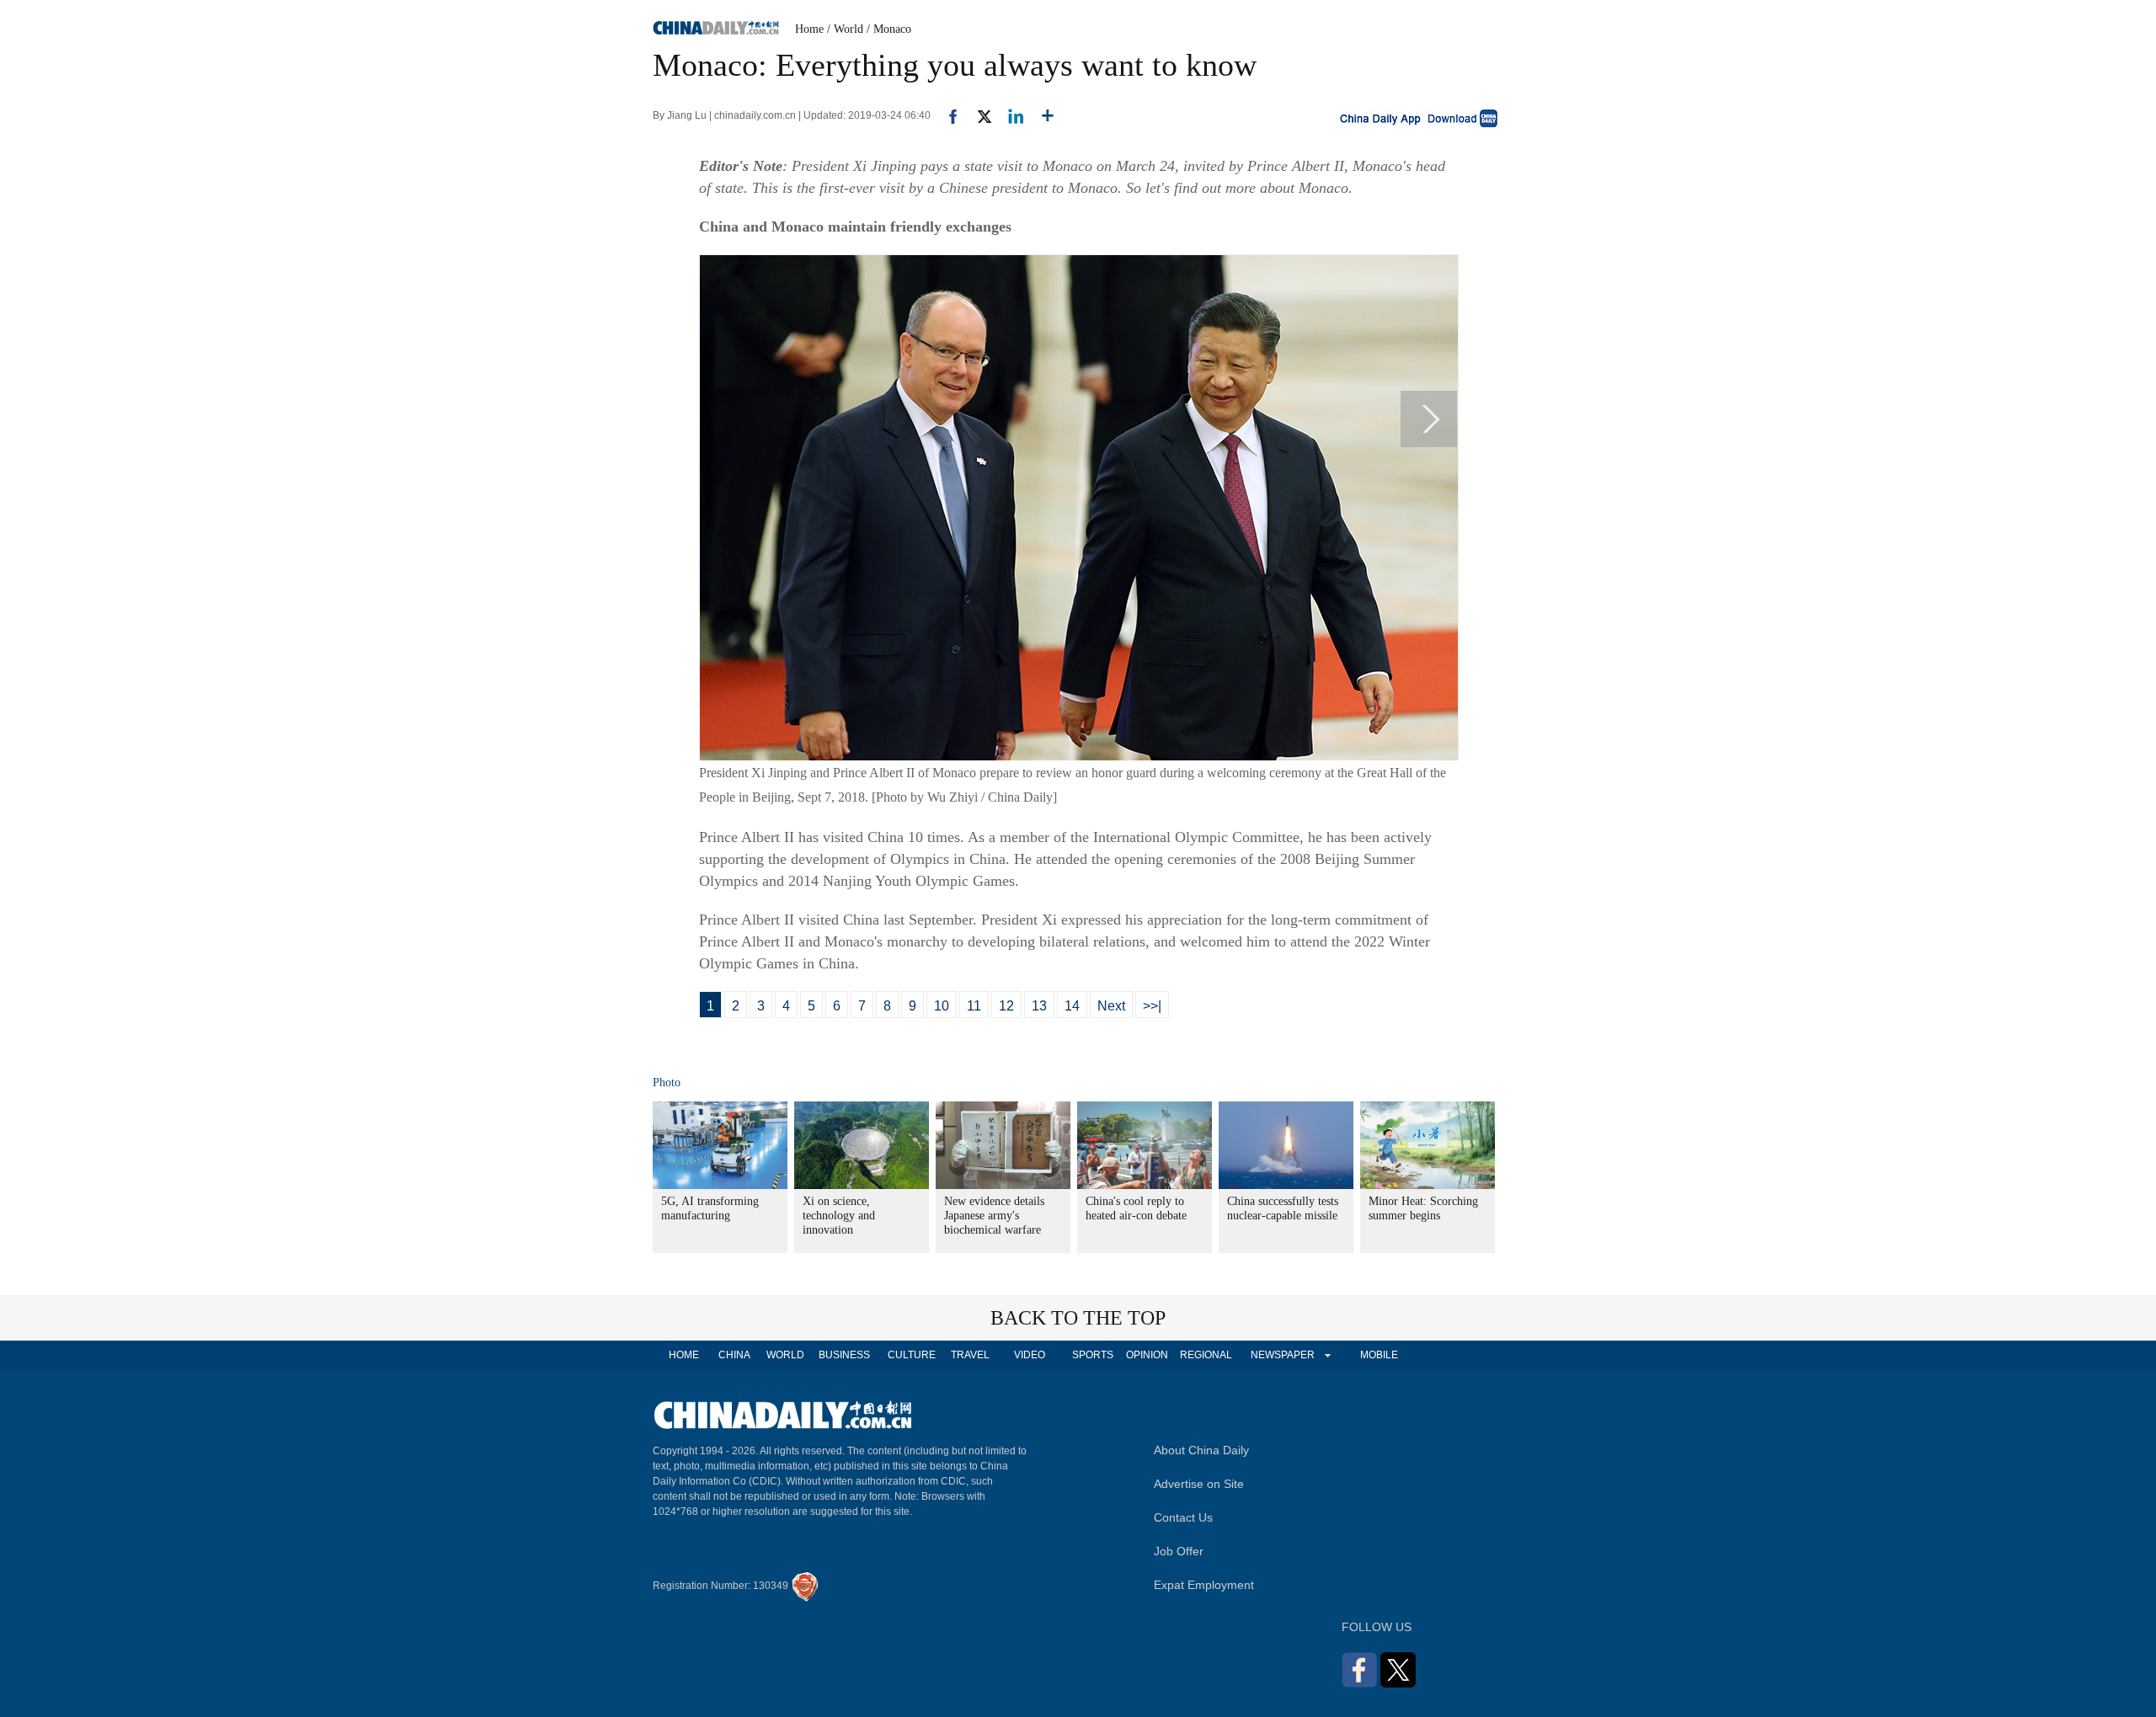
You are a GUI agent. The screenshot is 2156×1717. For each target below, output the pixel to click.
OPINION (1147, 1355)
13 (1039, 1006)
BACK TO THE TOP (1078, 1318)
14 (1072, 1006)
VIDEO (1030, 1355)
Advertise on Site (1199, 1484)
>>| (1152, 1006)
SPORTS (1093, 1355)
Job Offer (1179, 1551)
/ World (845, 29)
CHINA (734, 1355)
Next (1111, 1006)
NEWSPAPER (1282, 1355)
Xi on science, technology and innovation (839, 1216)
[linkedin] (1009, 115)
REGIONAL (1206, 1355)
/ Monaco (889, 29)
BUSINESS (844, 1355)
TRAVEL (970, 1355)
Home (809, 29)
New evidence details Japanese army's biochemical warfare (994, 1216)
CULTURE (912, 1355)
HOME (684, 1355)
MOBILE (1379, 1355)
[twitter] (977, 115)
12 (1006, 1006)
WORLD (785, 1355)
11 (974, 1006)
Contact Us (1183, 1517)
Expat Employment (1204, 1585)
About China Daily (1201, 1450)
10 (942, 1006)
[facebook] (947, 115)
